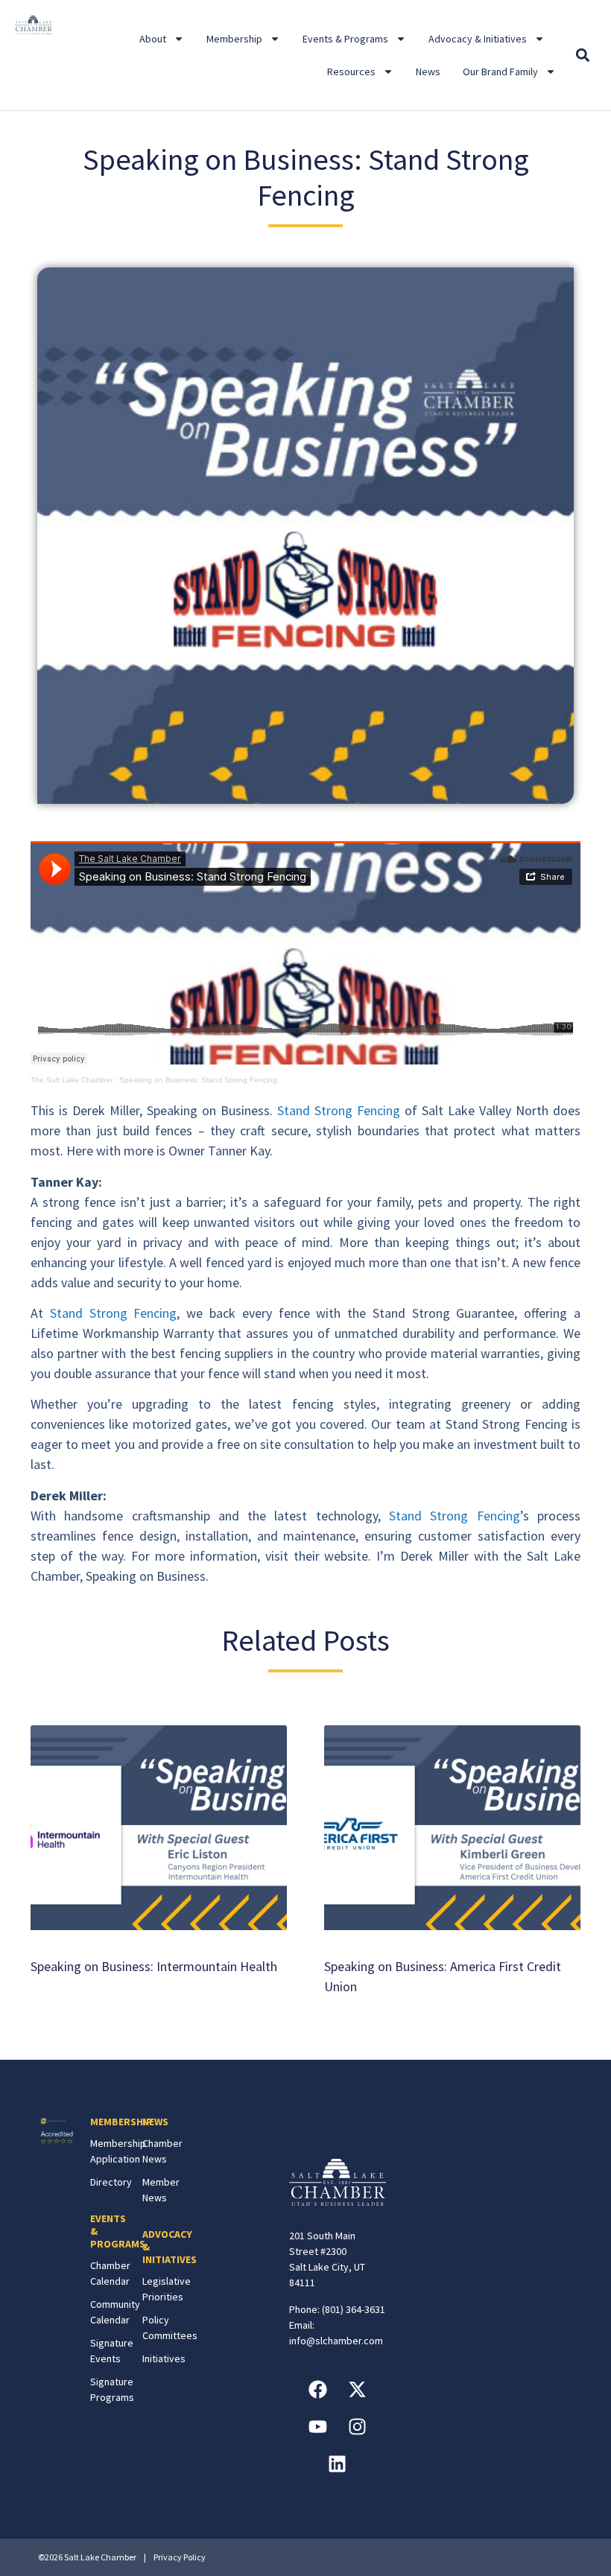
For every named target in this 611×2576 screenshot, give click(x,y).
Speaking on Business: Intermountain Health (154, 1966)
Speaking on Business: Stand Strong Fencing (198, 1080)
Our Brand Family (500, 72)
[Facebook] (317, 2390)
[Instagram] (357, 2427)
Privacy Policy (180, 2557)
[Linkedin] (338, 2464)
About (153, 39)
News (428, 72)
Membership (234, 39)
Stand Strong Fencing (339, 1110)
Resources (351, 72)
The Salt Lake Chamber (72, 1080)
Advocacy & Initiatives (478, 39)
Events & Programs (345, 39)
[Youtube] (317, 2427)
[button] (583, 55)
